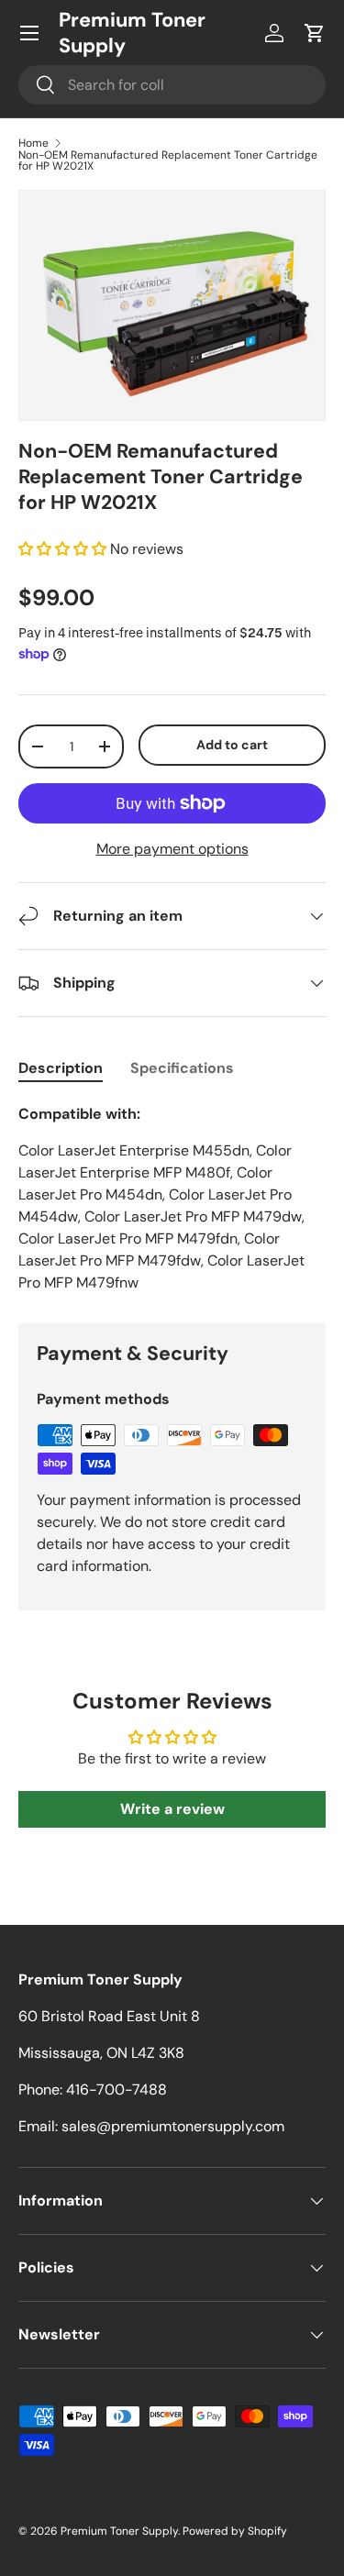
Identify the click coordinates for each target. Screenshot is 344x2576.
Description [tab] (61, 1068)
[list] (172, 305)
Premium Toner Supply (119, 2531)
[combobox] (172, 85)
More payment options (172, 849)
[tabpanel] (172, 1199)
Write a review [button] (172, 1809)
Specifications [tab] (182, 1068)
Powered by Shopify (235, 2531)
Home (33, 143)
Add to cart (232, 745)
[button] (315, 33)
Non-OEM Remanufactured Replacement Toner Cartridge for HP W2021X (168, 160)
